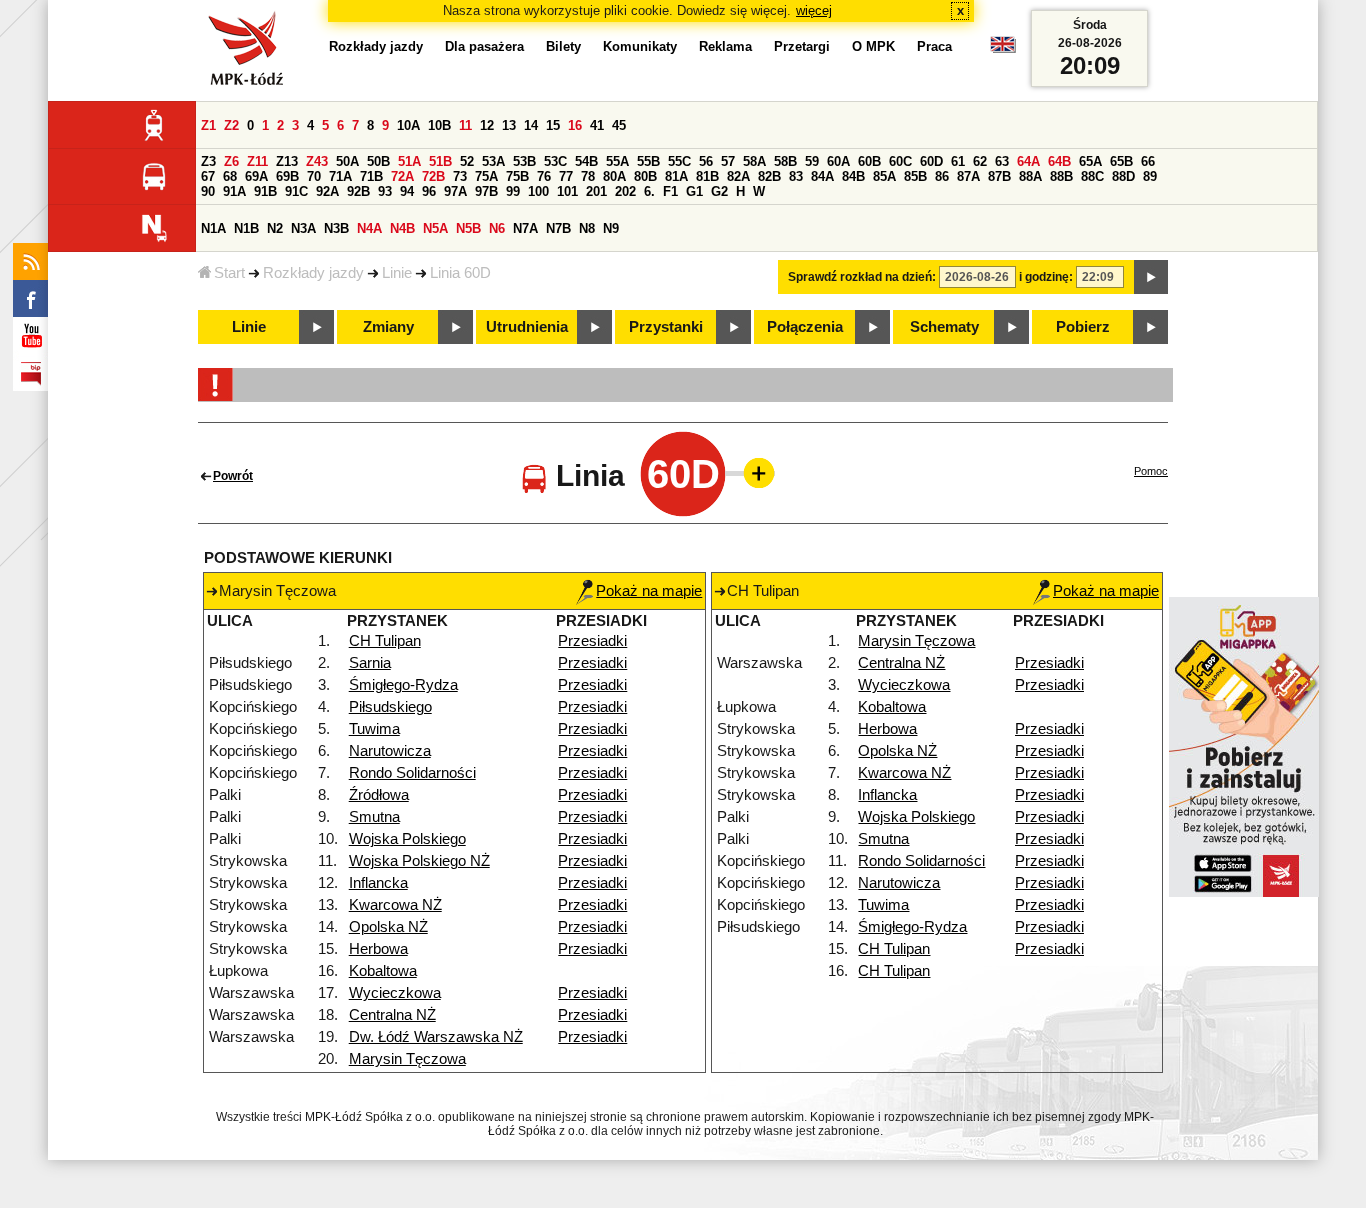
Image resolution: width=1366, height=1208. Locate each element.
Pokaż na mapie (649, 591)
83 (796, 176)
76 (544, 176)
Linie (397, 273)
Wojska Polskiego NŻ (419, 861)
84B (853, 176)
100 (538, 191)
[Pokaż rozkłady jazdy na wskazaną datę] (1151, 277)
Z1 (208, 125)
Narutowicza (390, 751)
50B (378, 161)
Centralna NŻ (392, 1015)
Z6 (231, 161)
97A (455, 191)
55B (648, 161)
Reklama (725, 46)
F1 (670, 191)
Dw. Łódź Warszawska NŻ (436, 1037)
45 (619, 125)
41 (597, 125)
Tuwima (374, 729)
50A (347, 161)
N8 (587, 228)
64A (1028, 161)
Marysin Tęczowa (407, 1059)
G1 (694, 191)
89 (1150, 176)
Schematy (944, 327)
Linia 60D (460, 273)
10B (439, 125)
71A (340, 176)
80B (645, 176)
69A (256, 176)
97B (486, 191)
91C (296, 191)
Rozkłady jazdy (313, 273)
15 (553, 125)
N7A (525, 228)
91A (234, 191)
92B (358, 191)
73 (460, 176)
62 (980, 161)
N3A (303, 228)
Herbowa (378, 949)
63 (1002, 161)
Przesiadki (592, 641)
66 (1148, 161)
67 (208, 176)
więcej (814, 10)
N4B (402, 228)
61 (958, 161)
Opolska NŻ (388, 927)
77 (566, 176)
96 (429, 191)
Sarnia (370, 663)
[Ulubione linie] (753, 473)
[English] (1003, 49)
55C (679, 161)
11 (465, 125)
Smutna (374, 817)
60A (838, 161)
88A (1030, 176)
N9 (611, 228)
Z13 (287, 161)
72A (402, 176)
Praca (934, 46)
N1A (213, 228)
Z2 (231, 125)
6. (649, 191)
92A (327, 191)
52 (467, 161)
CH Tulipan (385, 641)
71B (371, 176)
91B (265, 191)
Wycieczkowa (395, 993)
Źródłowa (379, 795)
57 (728, 161)
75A (486, 176)
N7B (558, 228)
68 (230, 176)
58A (754, 161)
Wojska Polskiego (407, 839)
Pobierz (1083, 327)
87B (999, 176)
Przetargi (802, 46)
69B (287, 176)
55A (617, 161)
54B (586, 161)
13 (509, 125)
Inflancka (378, 883)
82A (738, 176)
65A (1090, 161)
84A (822, 176)
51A (409, 161)
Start (229, 273)
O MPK (873, 46)
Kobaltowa (383, 971)
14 (531, 125)
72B (433, 176)
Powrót (233, 476)
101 (567, 191)
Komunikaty (640, 46)
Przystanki (666, 327)
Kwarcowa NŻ (395, 905)
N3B (336, 228)
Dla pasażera (484, 46)
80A (614, 176)
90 (208, 191)
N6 (497, 228)
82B (769, 176)
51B (440, 161)
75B (517, 176)
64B (1059, 161)
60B (869, 161)
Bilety (563, 46)
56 (706, 161)
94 (407, 191)
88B (1061, 176)
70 (314, 176)
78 (588, 176)
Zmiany (388, 327)
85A (884, 176)
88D (1123, 176)
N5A (435, 228)
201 (596, 191)
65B (1121, 161)
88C (1092, 176)
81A (676, 176)
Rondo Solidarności (412, 773)
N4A (369, 228)
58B (785, 161)
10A (408, 125)
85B (915, 176)
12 (487, 125)
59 (812, 161)
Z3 (208, 161)
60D (931, 161)
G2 (719, 191)
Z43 (317, 161)
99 (513, 191)
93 (385, 191)
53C (555, 161)
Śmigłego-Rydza (403, 685)
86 (942, 176)
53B (524, 161)
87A (968, 176)
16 (575, 125)
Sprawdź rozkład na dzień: (862, 277)
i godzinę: (1046, 277)
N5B (468, 228)
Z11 (257, 161)
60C (900, 161)
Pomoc (1151, 471)
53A (493, 161)
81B (707, 176)
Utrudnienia (527, 327)
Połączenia (805, 327)
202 (625, 191)
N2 (275, 228)
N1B (246, 228)
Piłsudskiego (390, 707)
